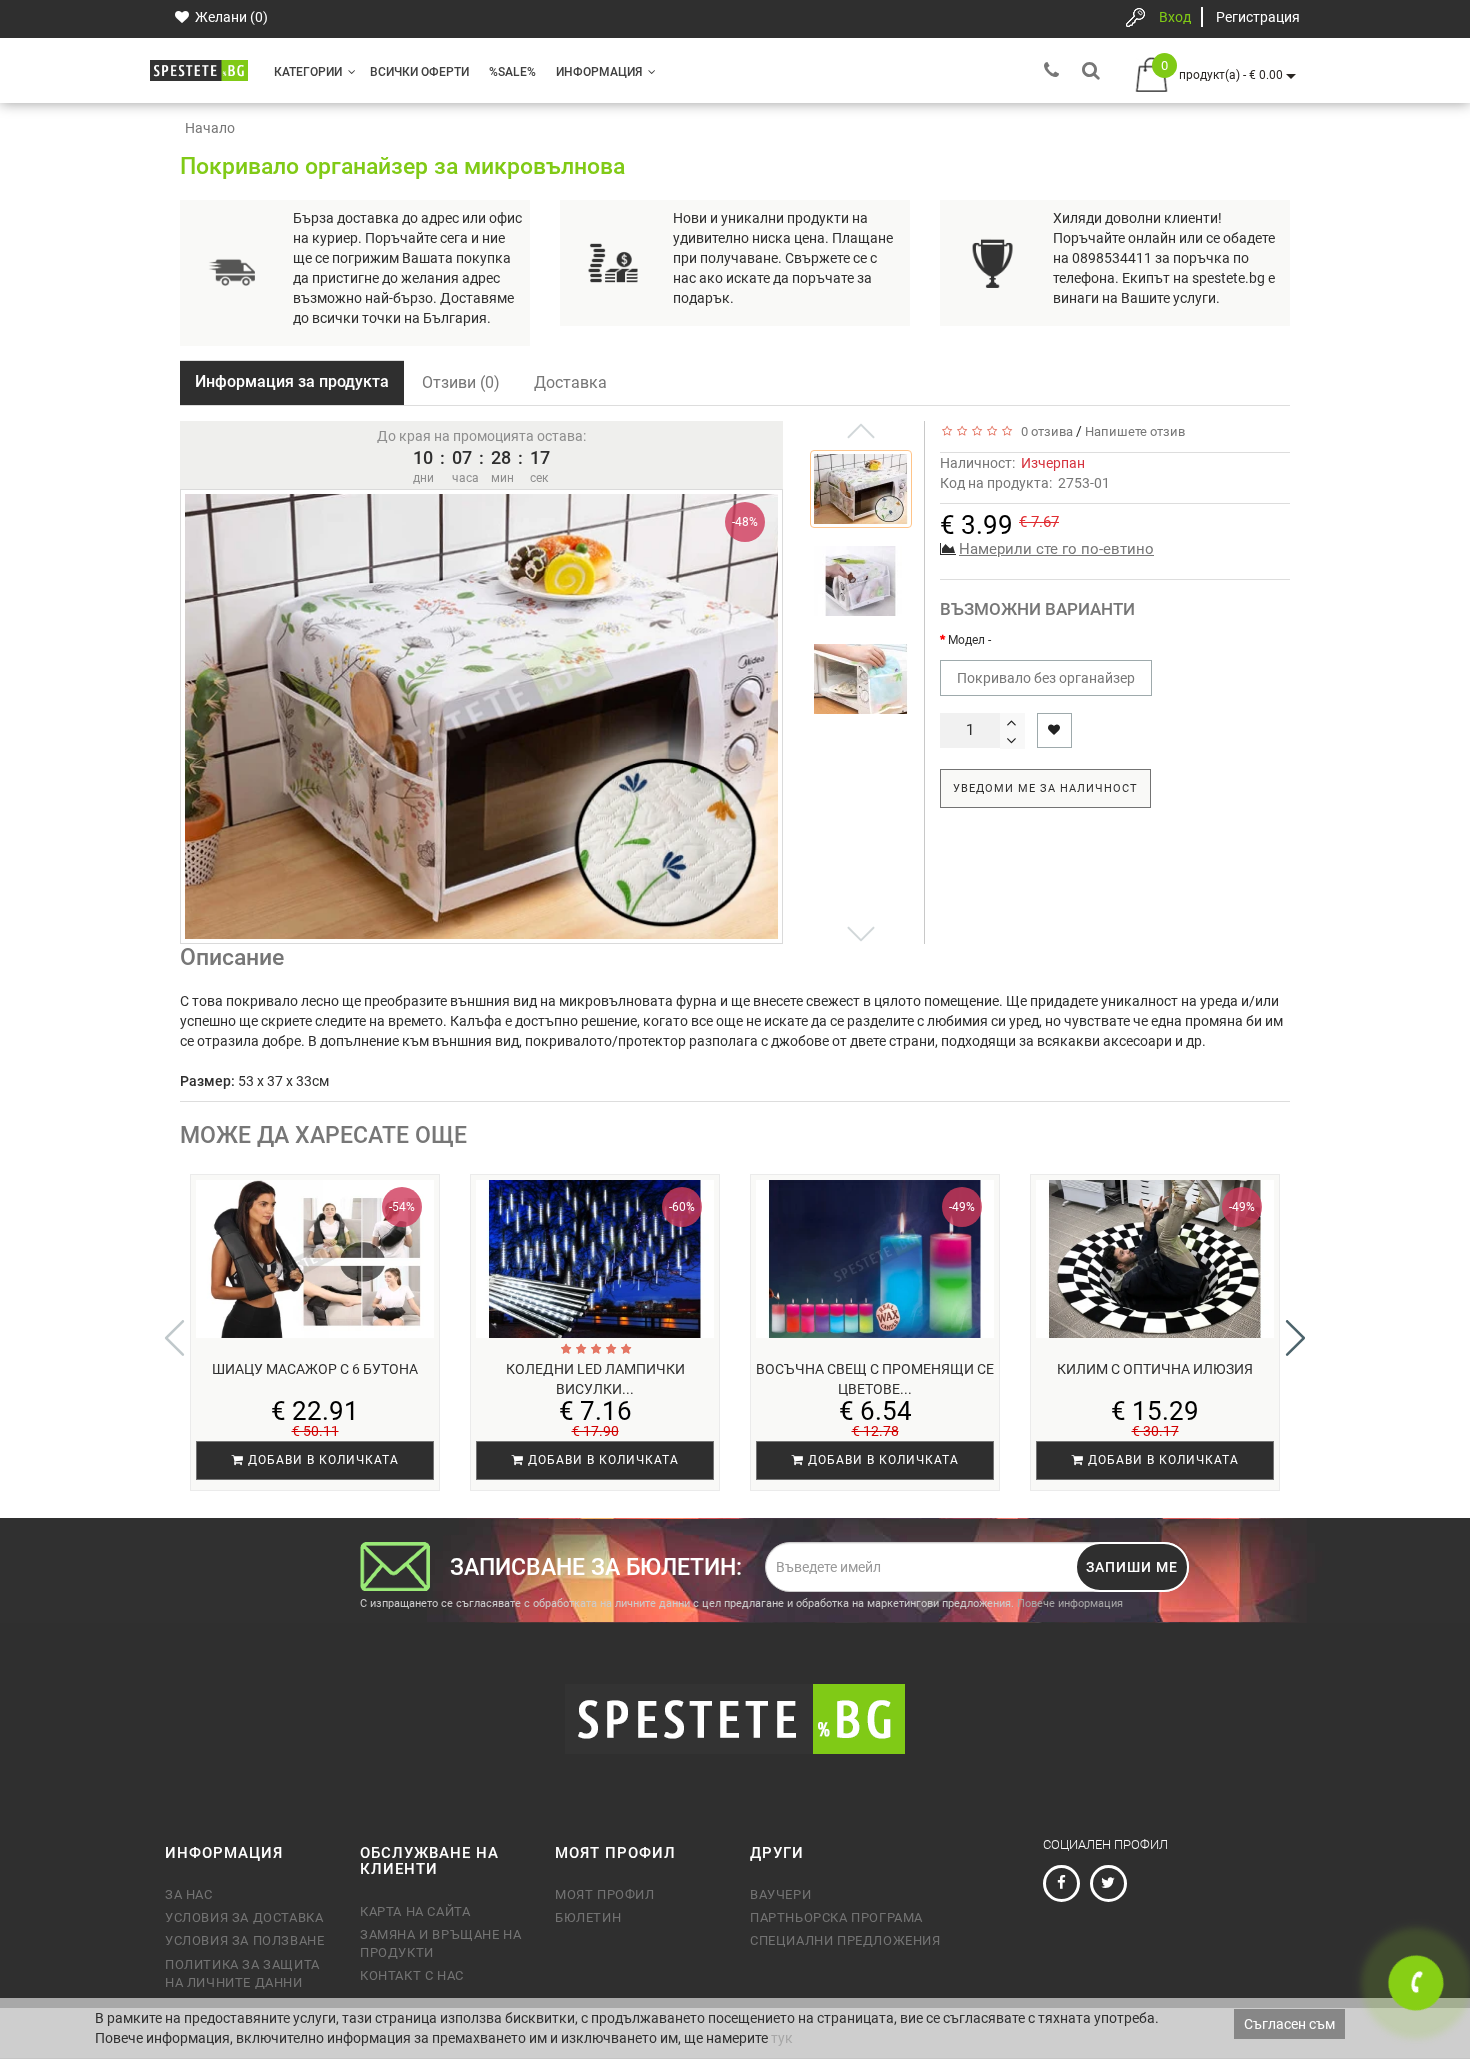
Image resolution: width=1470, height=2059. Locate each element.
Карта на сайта (415, 1911)
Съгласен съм (1289, 2024)
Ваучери (780, 1894)
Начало (210, 128)
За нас (189, 1894)
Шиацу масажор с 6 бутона (315, 1369)
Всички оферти (419, 72)
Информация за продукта (292, 381)
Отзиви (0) (461, 382)
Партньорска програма (836, 1917)
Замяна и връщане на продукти (440, 1943)
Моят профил (605, 1894)
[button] (1295, 1338)
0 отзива (1044, 431)
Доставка (570, 382)
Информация (599, 72)
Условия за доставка (244, 1917)
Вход (1175, 17)
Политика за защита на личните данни (242, 1973)
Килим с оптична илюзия (1155, 1369)
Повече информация (1070, 1603)
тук (782, 2038)
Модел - (969, 640)
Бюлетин (588, 1917)
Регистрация (1258, 17)
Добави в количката (321, 1460)
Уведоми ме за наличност (1045, 788)
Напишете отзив (1135, 431)
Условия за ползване (244, 1940)
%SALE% (512, 72)
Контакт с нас (412, 1975)
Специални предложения (845, 1940)
